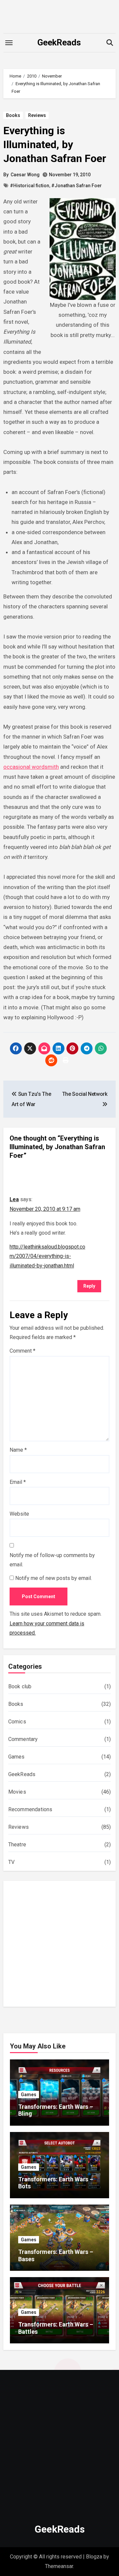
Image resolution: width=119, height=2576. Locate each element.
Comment (22, 1351)
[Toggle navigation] (9, 43)
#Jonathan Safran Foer (77, 186)
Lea (14, 1199)
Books (13, 115)
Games (17, 1757)
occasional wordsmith (31, 767)
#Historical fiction (30, 186)
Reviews (37, 115)
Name (18, 1450)
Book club (20, 1686)
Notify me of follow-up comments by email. (52, 1560)
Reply (89, 1286)
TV (11, 1862)
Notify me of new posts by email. (54, 1578)
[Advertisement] (59, 1945)
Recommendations (30, 1809)
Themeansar (59, 2566)
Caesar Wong (25, 175)
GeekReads (59, 42)
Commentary (23, 1739)
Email (18, 1482)
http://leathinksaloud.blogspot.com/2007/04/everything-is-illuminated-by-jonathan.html (47, 1256)
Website (19, 1514)
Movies (17, 1792)
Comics (17, 1722)
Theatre (17, 1845)
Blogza (94, 2557)
